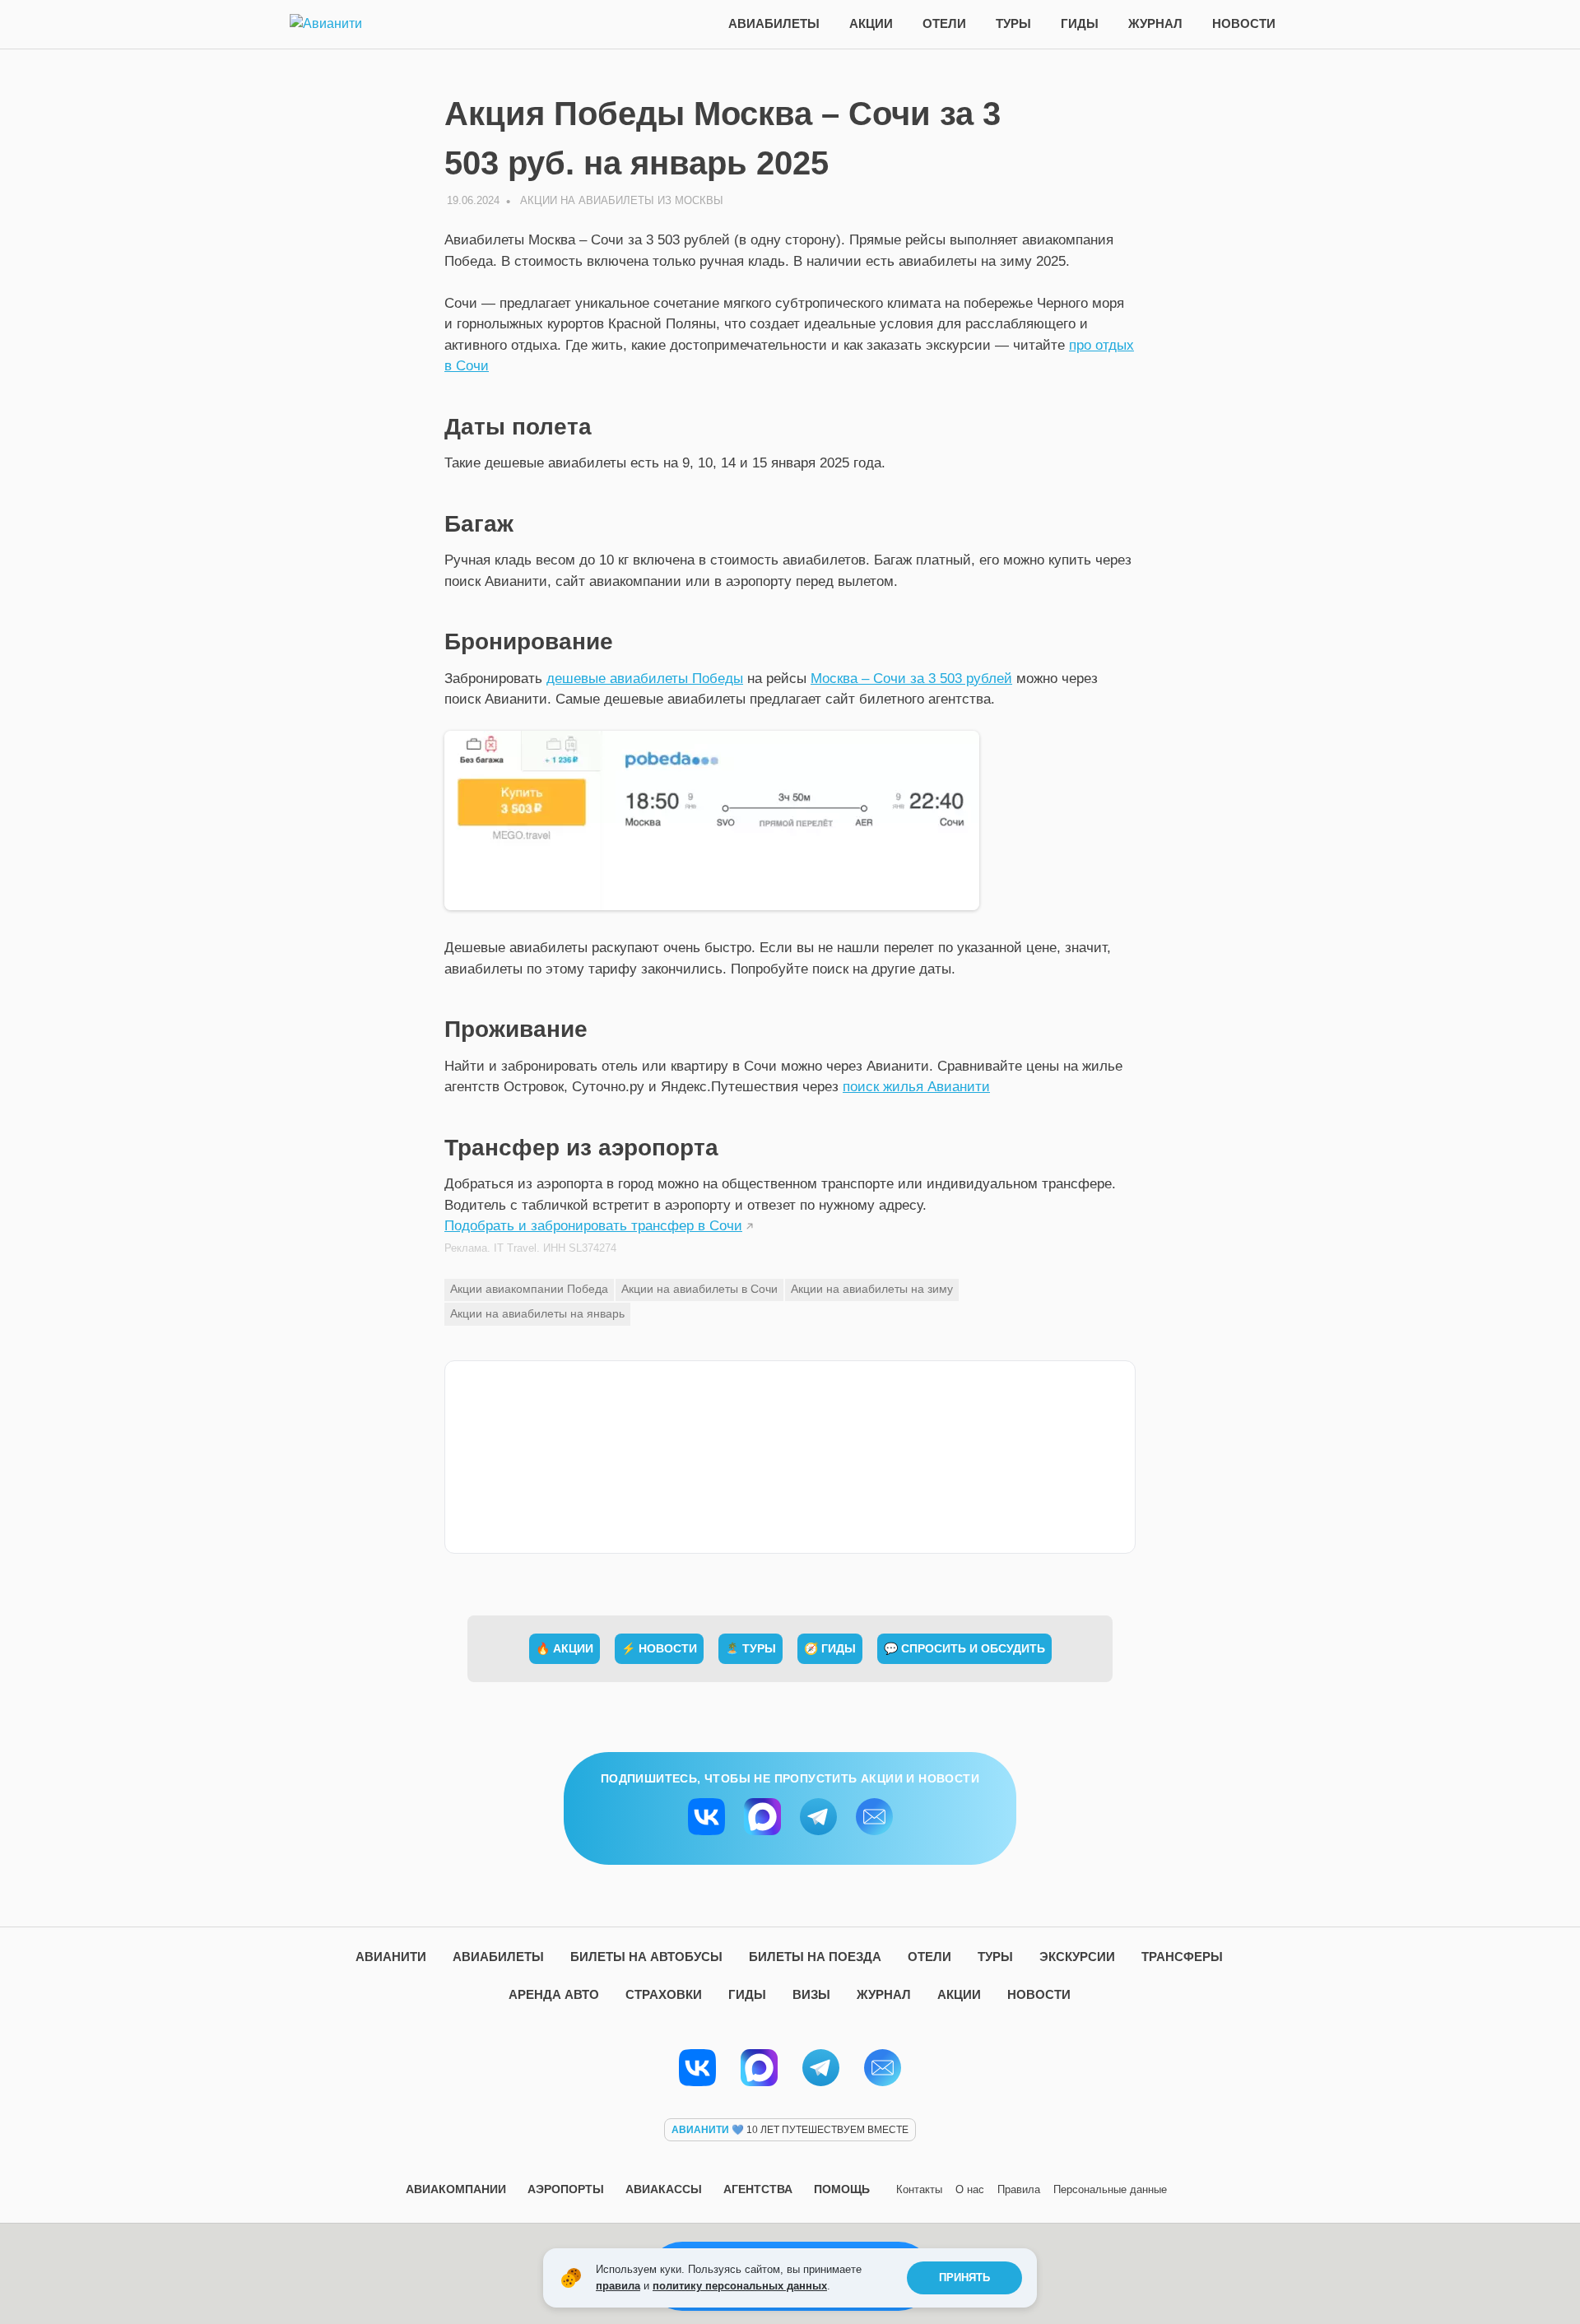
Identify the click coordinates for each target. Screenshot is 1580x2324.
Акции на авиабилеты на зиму (872, 1289)
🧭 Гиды (830, 1648)
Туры (1013, 23)
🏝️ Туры (750, 1648)
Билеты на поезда (815, 1957)
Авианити (391, 1957)
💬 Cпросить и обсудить (964, 1648)
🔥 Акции (565, 1648)
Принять (964, 2278)
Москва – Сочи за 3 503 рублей (911, 679)
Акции (871, 23)
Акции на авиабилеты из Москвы (622, 200)
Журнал (1155, 23)
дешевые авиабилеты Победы (645, 679)
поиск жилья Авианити (916, 1087)
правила (618, 2286)
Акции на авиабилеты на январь (537, 1313)
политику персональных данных (740, 2286)
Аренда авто (554, 1994)
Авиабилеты (774, 23)
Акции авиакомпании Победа (529, 1289)
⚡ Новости (659, 1648)
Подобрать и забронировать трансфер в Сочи (593, 1226)
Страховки (664, 1994)
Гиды (1080, 23)
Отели (944, 23)
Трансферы (1182, 1957)
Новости (1244, 23)
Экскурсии (1077, 1957)
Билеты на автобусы (646, 1957)
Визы (811, 1994)
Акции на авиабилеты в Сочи (699, 1289)
